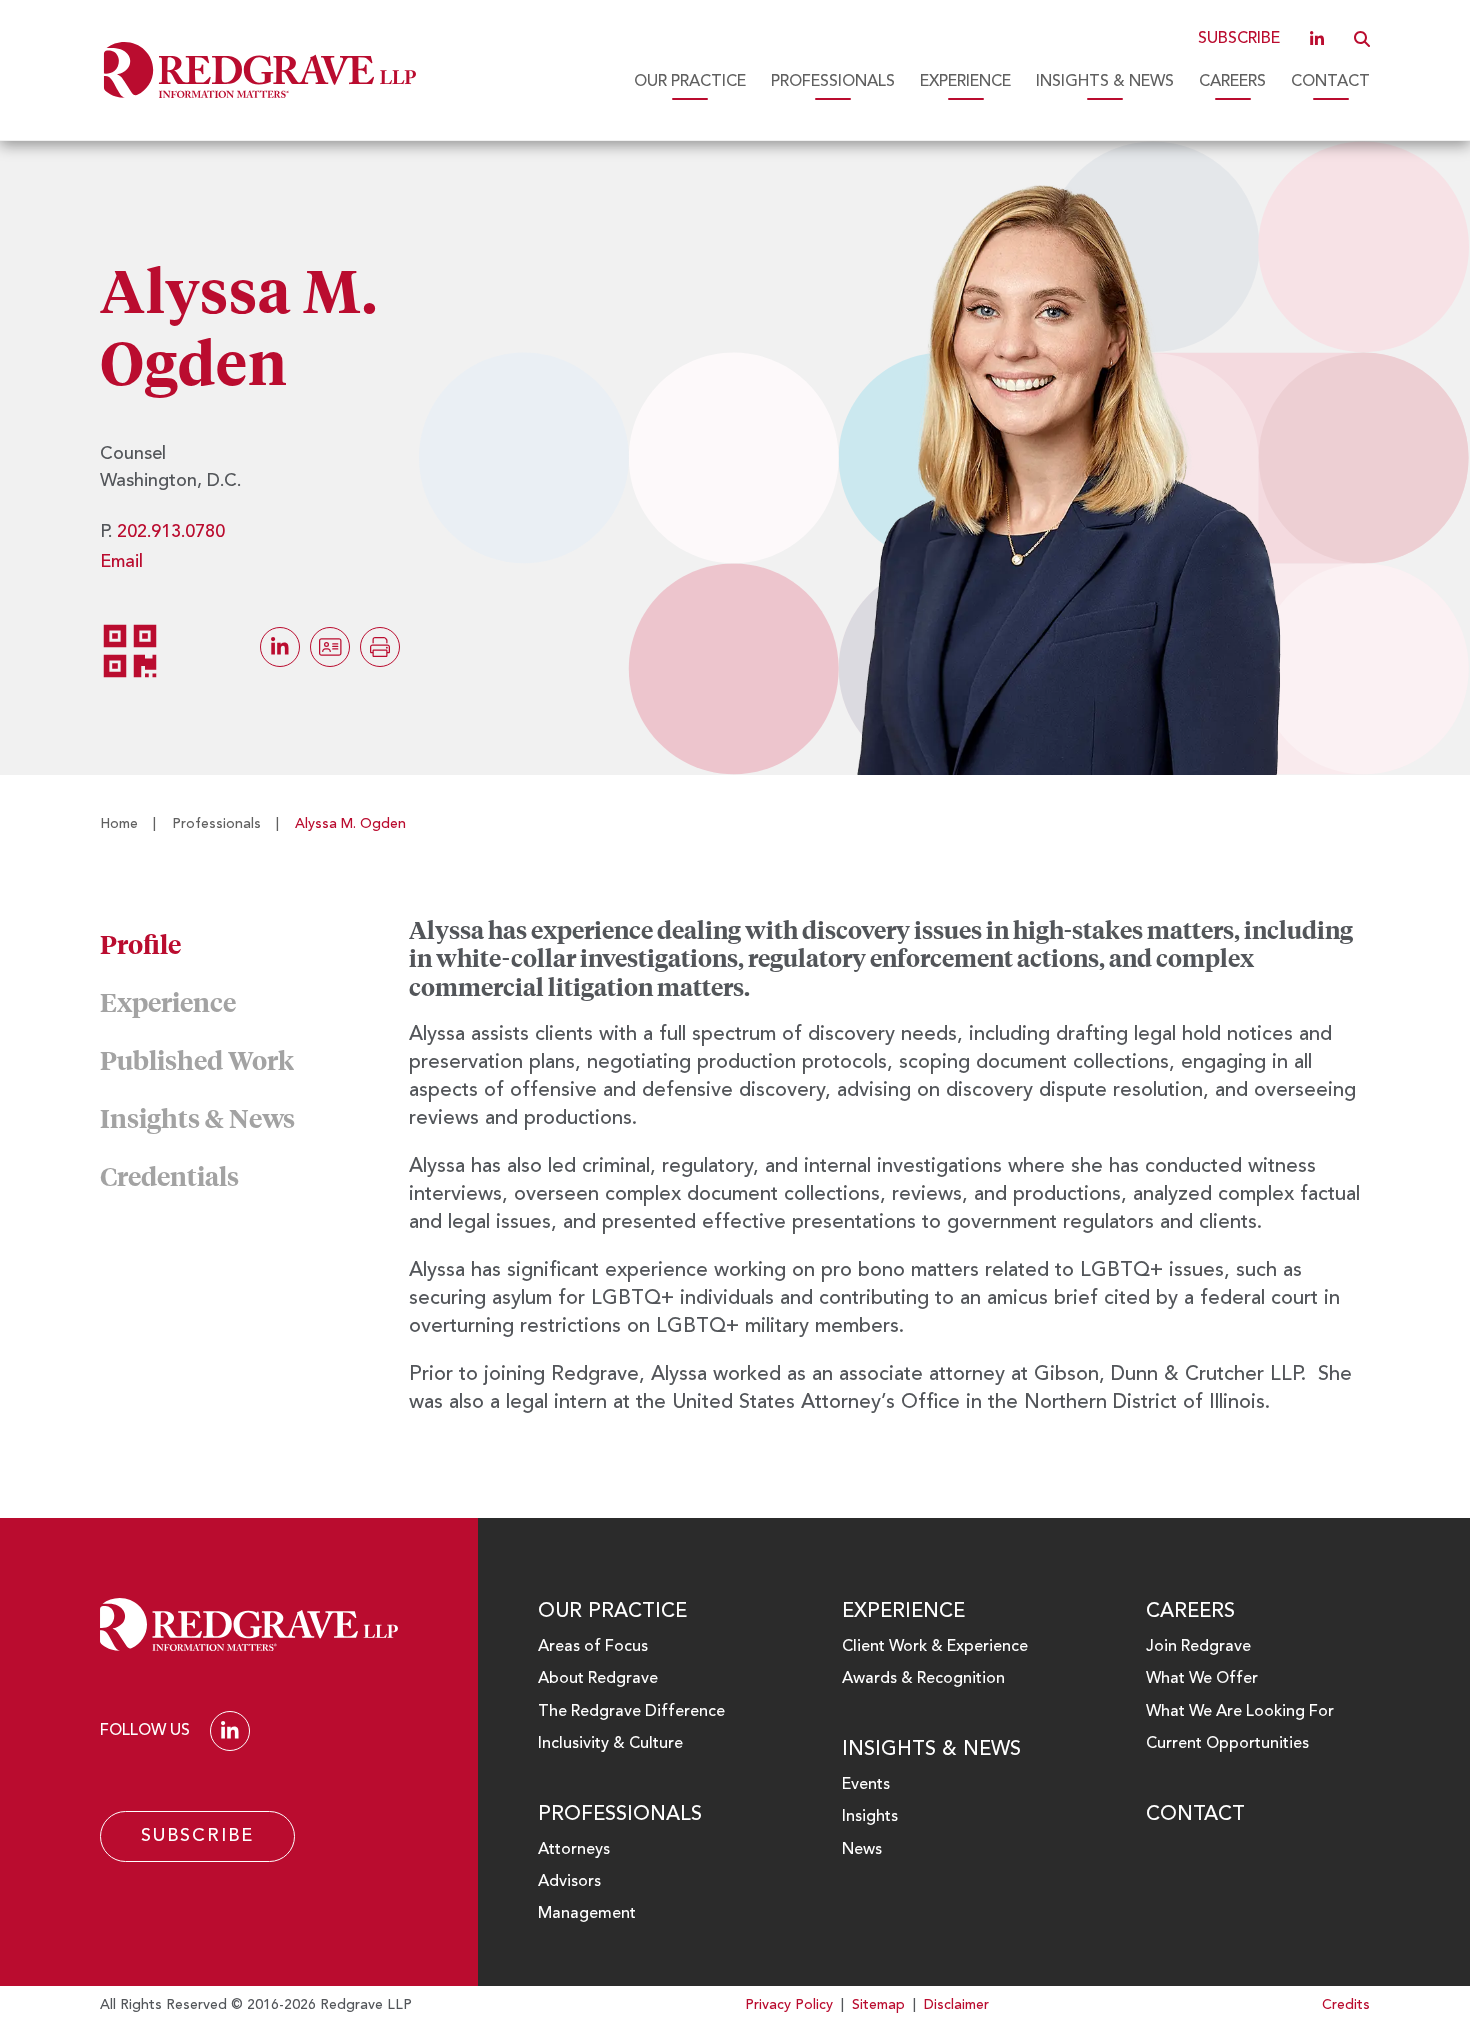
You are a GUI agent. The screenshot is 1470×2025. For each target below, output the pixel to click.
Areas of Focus (593, 1647)
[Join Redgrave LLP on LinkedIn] (1317, 39)
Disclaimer (956, 2005)
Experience (965, 82)
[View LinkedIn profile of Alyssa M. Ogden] (280, 647)
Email (121, 562)
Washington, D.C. (170, 481)
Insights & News (1105, 82)
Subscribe (1239, 39)
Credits (1346, 2005)
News (862, 1850)
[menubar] (905, 82)
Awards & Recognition (923, 1679)
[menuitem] (690, 82)
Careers (1232, 82)
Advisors (569, 1882)
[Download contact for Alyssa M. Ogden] (330, 647)
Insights (870, 1817)
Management (587, 1914)
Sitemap (878, 2005)
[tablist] (735, 1176)
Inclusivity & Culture (610, 1744)
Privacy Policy (789, 2005)
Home (119, 824)
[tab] (254, 944)
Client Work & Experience (935, 1647)
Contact (1330, 82)
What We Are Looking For (1240, 1712)
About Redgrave (598, 1679)
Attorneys (574, 1850)
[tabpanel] (889, 1176)
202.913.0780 (171, 532)
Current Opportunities (1227, 1744)
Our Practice (690, 82)
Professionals (833, 82)
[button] (1362, 39)
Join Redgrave (1198, 1647)
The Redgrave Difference (631, 1712)
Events (866, 1785)
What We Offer (1202, 1679)
